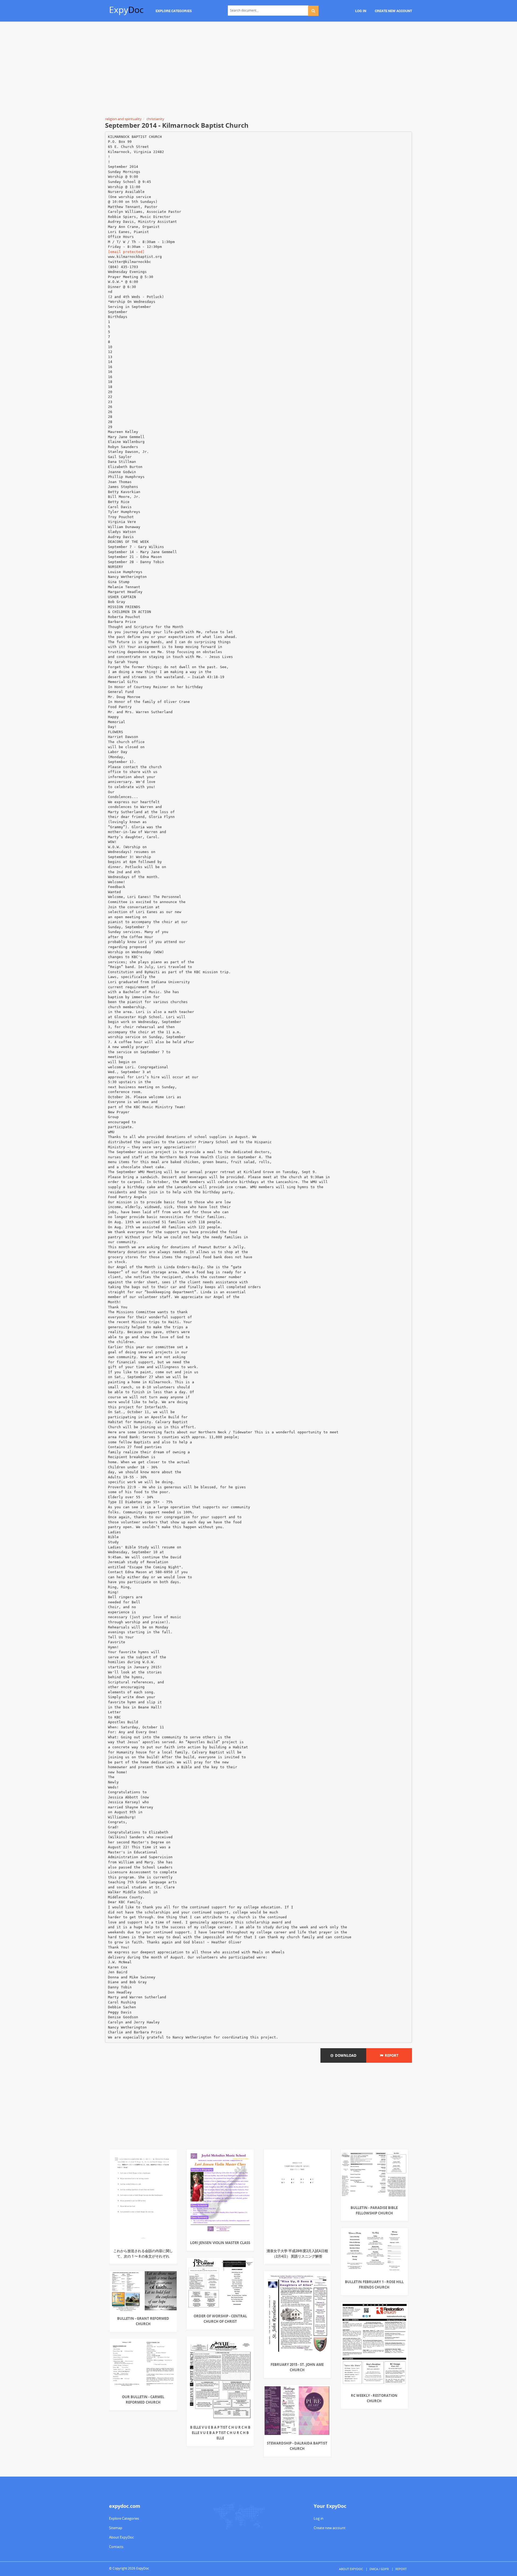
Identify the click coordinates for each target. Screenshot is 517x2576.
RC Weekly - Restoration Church (374, 2398)
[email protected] (126, 252)
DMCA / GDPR (379, 2569)
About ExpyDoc (121, 2537)
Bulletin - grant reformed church (143, 2321)
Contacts (116, 2547)
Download (345, 2055)
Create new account (330, 2528)
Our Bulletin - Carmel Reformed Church (143, 2400)
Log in (319, 2518)
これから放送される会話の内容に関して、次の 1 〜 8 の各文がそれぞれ (143, 2253)
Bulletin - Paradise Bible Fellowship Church (374, 2210)
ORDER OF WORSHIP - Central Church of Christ (220, 2319)
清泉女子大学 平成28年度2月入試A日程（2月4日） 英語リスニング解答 (297, 2253)
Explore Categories (124, 2518)
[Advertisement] (258, 70)
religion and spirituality (123, 119)
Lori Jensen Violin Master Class (220, 2243)
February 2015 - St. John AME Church (297, 2367)
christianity (155, 119)
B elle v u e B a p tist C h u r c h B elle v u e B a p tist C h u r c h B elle (220, 2433)
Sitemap (116, 2528)
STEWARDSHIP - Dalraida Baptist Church (297, 2446)
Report (391, 2055)
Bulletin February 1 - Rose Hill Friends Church (374, 2284)
